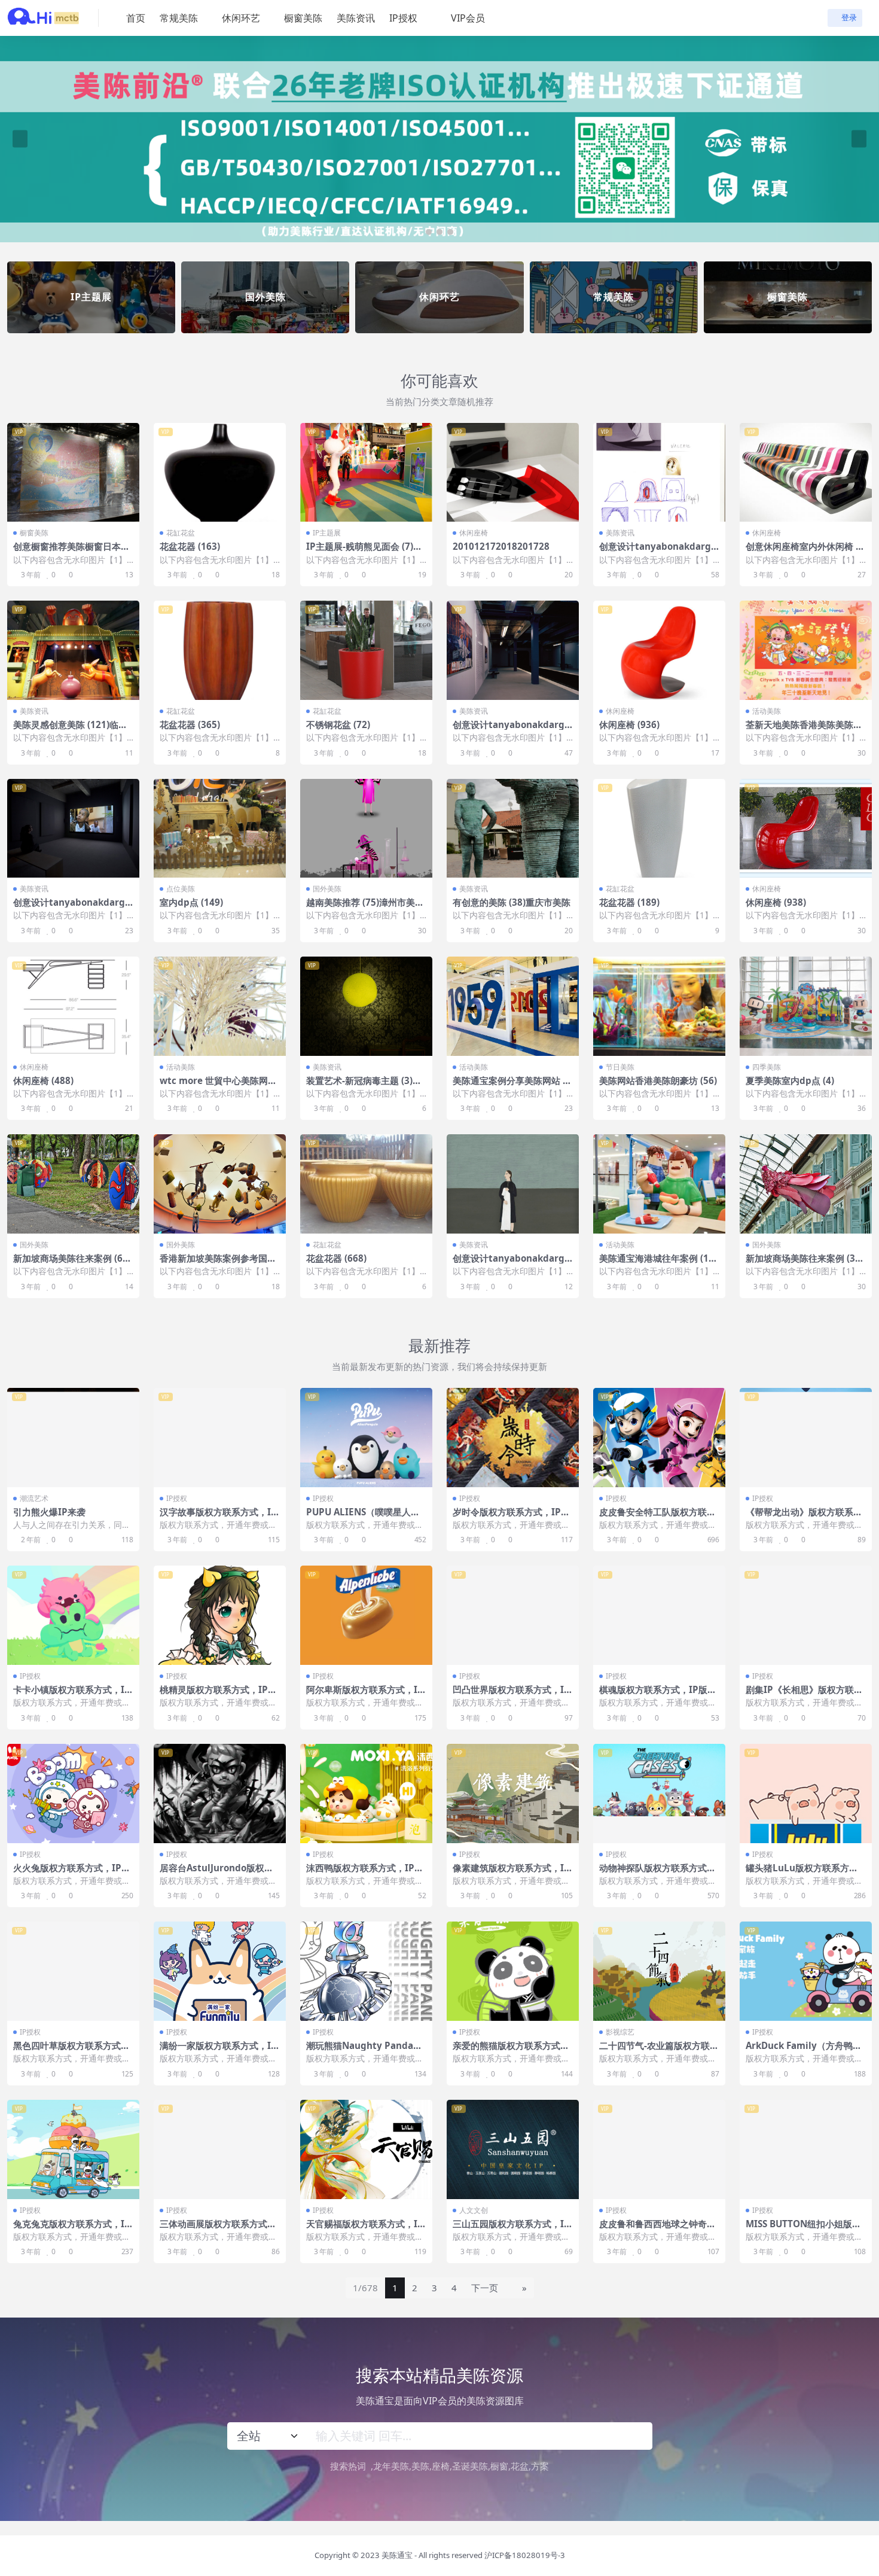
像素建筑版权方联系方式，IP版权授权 (511, 1873)
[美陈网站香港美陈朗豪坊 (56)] (659, 1006)
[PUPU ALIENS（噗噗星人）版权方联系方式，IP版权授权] (366, 1438)
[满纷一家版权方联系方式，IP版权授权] (220, 1971)
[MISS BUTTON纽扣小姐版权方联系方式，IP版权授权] (806, 2149)
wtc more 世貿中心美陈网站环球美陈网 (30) (218, 1086)
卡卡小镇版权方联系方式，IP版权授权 (72, 1695)
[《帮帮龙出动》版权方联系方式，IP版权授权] (806, 1438)
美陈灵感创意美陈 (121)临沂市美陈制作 (70, 730)
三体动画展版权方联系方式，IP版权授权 (220, 2229)
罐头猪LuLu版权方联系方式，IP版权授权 (797, 1873)
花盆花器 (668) (336, 1258)
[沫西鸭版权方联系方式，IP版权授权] (366, 1794)
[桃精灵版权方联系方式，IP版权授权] (220, 1615)
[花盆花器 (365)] (220, 650)
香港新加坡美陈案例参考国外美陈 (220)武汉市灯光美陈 (218, 1263)
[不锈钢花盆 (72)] (366, 650)
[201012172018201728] (513, 473)
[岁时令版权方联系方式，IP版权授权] (513, 1438)
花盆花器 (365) (190, 724)
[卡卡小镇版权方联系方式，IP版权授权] (73, 1615)
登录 (849, 18)
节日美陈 (620, 1067)
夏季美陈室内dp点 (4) (790, 1080)
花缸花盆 (181, 533)
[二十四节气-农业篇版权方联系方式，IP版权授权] (659, 1971)
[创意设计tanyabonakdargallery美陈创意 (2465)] (513, 1184)
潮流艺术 (34, 1498)
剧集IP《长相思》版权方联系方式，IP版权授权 (804, 1695)
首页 (136, 18)
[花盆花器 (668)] (366, 1184)
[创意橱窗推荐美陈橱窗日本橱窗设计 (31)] (73, 473)
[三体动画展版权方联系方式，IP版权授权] (220, 2149)
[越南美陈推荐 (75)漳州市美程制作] (366, 829)
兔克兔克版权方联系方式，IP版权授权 (72, 2229)
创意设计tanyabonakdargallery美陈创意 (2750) (73, 908)
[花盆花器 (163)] (220, 473)
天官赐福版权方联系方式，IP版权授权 (365, 2229)
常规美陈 (179, 18)
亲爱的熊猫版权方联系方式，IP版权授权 (513, 2051)
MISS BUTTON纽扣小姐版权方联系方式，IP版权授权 (803, 2229)
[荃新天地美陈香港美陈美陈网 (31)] (806, 650)
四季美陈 (767, 1067)
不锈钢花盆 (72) (338, 724)
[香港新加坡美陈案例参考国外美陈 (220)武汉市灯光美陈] (220, 1184)
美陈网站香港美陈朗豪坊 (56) (658, 1080)
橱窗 (499, 2466)
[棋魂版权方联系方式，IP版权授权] (659, 1615)
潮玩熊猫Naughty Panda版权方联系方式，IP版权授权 (364, 2051)
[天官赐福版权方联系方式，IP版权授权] (366, 2149)
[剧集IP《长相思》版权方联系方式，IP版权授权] (806, 1615)
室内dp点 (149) (191, 902)
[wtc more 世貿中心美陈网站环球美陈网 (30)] (220, 1006)
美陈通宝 (397, 2555)
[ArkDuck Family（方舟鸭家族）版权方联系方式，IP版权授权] (806, 1971)
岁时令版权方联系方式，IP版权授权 (511, 1517)
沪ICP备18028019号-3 (525, 2555)
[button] (429, 232)
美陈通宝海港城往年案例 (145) (657, 1263)
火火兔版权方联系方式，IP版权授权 (72, 1873)
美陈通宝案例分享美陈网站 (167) (512, 1086)
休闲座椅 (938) (776, 902)
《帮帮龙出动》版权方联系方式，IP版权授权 (804, 1517)
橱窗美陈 (303, 18)
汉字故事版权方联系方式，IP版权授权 (218, 1517)
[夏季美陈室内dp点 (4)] (806, 1006)
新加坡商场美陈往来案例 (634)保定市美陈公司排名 (71, 1263)
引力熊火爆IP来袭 (49, 1512)
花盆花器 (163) (190, 546)
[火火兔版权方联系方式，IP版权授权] (73, 1794)
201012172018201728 (501, 546)
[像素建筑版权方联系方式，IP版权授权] (513, 1794)
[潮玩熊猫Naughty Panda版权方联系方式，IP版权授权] (366, 1971)
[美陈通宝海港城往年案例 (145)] (659, 1184)
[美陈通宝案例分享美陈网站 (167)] (513, 1006)
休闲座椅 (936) (629, 724)
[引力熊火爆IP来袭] (73, 1438)
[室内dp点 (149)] (220, 829)
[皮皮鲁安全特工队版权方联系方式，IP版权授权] (659, 1438)
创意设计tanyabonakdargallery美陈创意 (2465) (513, 1263)
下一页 (485, 2288)
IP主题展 (327, 533)
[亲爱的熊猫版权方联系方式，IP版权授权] (513, 1971)
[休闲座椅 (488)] (73, 1006)
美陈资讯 (356, 18)
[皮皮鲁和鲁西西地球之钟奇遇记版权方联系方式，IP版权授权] (659, 2149)
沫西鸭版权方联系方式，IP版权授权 (365, 1873)
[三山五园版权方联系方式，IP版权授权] (513, 2149)
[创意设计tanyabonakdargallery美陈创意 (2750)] (73, 829)
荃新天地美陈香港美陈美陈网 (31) (804, 730)
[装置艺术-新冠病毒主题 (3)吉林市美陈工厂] (366, 1006)
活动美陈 (767, 711)
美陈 (420, 2466)
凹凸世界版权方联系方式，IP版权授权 (511, 1695)
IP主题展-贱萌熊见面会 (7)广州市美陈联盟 (364, 552)
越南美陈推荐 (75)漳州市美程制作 (365, 908)
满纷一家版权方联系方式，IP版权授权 (218, 2051)
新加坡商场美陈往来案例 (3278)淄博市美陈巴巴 (806, 1263)
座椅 (441, 2466)
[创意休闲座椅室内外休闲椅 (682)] (806, 473)
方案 (540, 2466)
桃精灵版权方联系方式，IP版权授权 (218, 1695)
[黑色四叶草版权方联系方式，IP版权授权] (73, 1971)
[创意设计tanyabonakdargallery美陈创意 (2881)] (659, 473)
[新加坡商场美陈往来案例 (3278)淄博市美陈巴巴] (806, 1184)
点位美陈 (181, 889)
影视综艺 (620, 2032)
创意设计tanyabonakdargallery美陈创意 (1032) (513, 730)
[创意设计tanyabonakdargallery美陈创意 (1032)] (513, 650)
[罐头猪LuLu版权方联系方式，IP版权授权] (806, 1794)
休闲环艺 (241, 18)
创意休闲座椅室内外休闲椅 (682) (805, 552)
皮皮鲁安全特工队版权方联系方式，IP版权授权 (657, 1517)
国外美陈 (327, 889)
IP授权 (403, 18)
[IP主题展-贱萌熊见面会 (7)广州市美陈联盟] (366, 473)
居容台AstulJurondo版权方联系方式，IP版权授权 (216, 1873)
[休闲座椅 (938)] (806, 829)
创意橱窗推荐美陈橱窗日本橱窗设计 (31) (71, 552)
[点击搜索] (638, 2436)
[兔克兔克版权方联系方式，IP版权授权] (73, 2149)
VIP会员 (468, 18)
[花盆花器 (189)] (659, 829)
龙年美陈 (391, 2466)
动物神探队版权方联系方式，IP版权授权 (659, 1873)
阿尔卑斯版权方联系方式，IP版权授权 (365, 1695)
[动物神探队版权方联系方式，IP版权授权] (659, 1794)
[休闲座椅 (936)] (659, 650)
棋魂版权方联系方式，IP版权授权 (658, 1695)
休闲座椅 (474, 533)
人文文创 (474, 2210)
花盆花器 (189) (629, 902)
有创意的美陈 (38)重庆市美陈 (512, 902)
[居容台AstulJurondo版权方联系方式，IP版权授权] (220, 1794)
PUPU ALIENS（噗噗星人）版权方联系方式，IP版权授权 (365, 1517)
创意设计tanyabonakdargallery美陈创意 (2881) (659, 552)
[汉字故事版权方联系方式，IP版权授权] (220, 1438)
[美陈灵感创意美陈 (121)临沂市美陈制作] (73, 650)
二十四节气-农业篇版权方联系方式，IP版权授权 (659, 2051)
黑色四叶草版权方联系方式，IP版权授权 (73, 2051)
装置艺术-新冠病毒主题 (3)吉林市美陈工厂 (364, 1086)
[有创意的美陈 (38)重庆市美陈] (513, 829)
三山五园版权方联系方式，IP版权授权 (511, 2229)
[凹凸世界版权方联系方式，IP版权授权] (513, 1615)
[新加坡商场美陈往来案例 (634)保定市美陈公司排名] (73, 1184)
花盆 (520, 2466)
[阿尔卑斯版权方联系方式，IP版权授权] (366, 1615)
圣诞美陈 (470, 2466)
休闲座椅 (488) (43, 1080)
